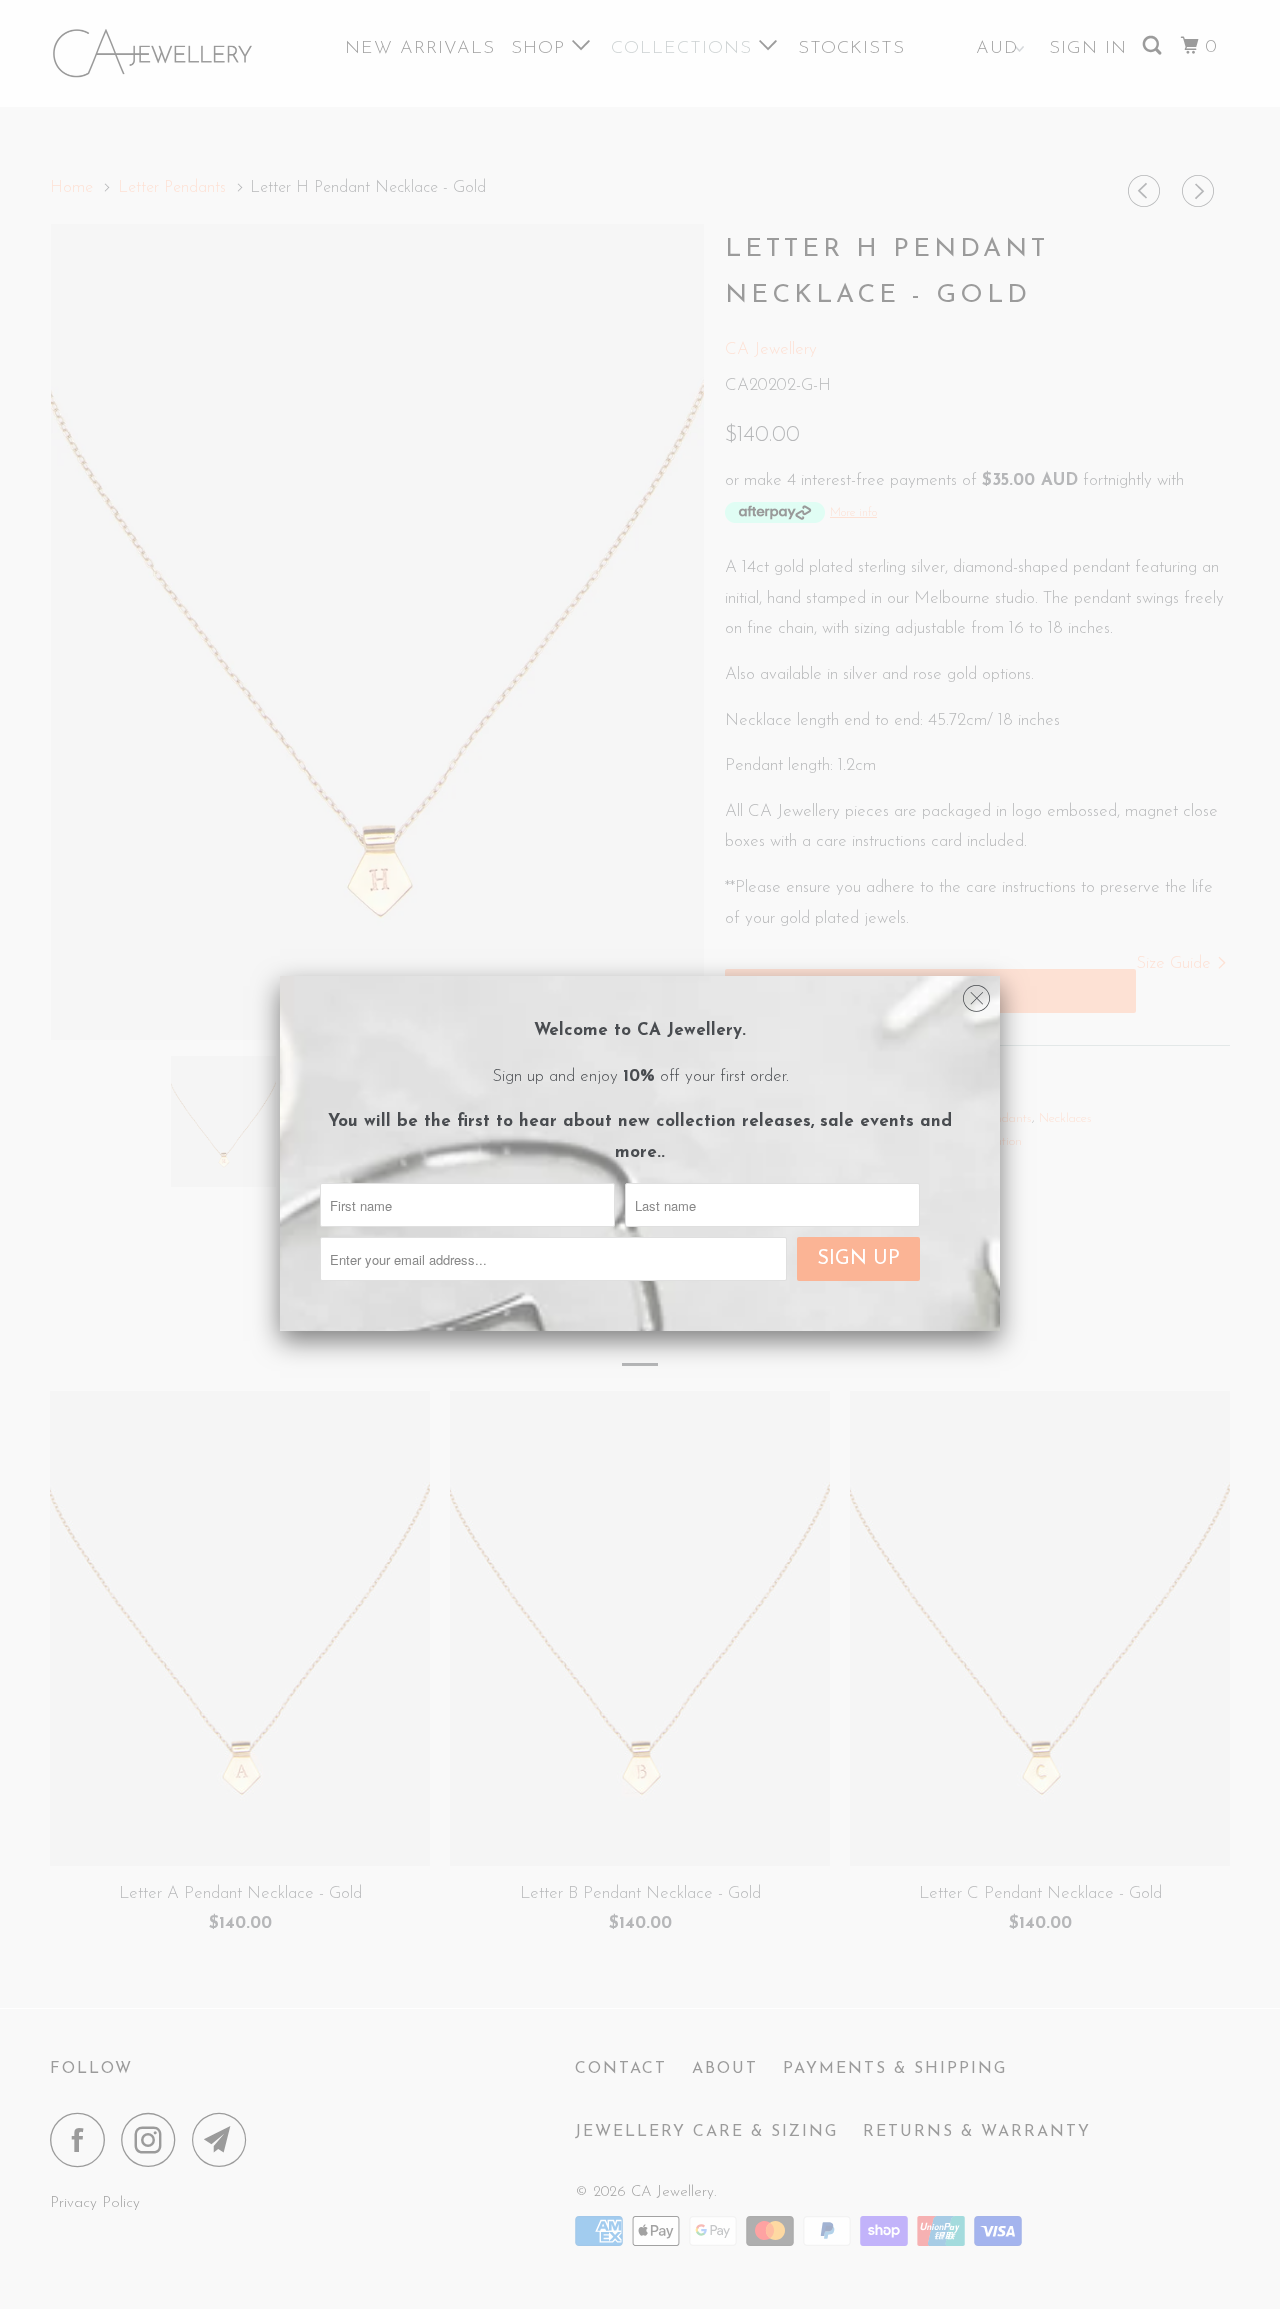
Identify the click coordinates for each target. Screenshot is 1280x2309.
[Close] (976, 994)
